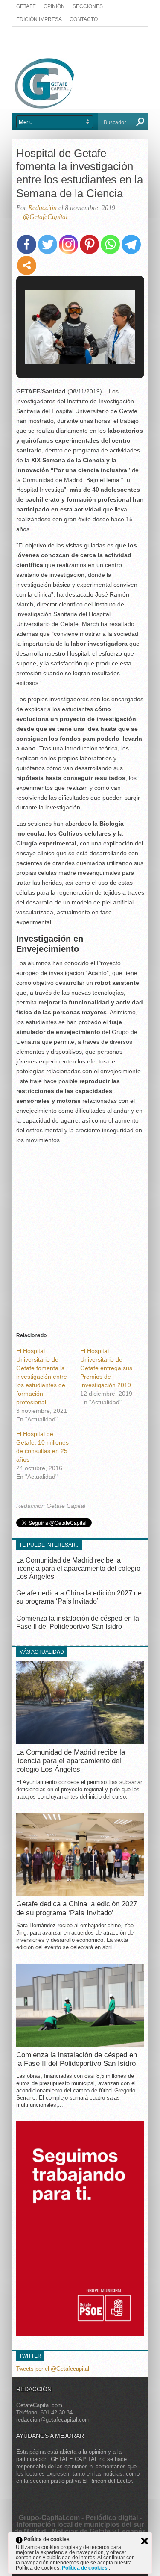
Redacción (42, 208)
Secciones (88, 6)
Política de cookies (85, 2568)
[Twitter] (48, 244)
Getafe (26, 6)
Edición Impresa (39, 19)
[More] (27, 265)
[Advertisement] (80, 41)
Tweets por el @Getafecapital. (54, 2368)
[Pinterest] (89, 244)
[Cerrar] (145, 2541)
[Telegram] (131, 244)
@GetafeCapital (45, 217)
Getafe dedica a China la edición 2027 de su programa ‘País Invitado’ (77, 1908)
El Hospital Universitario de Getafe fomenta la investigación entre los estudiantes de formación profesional (42, 1377)
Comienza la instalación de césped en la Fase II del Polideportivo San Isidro (77, 2059)
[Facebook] (27, 244)
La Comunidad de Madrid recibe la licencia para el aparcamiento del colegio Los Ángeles (78, 1568)
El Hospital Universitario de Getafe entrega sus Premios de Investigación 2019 (106, 1368)
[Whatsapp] (110, 244)
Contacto (84, 19)
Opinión (54, 6)
